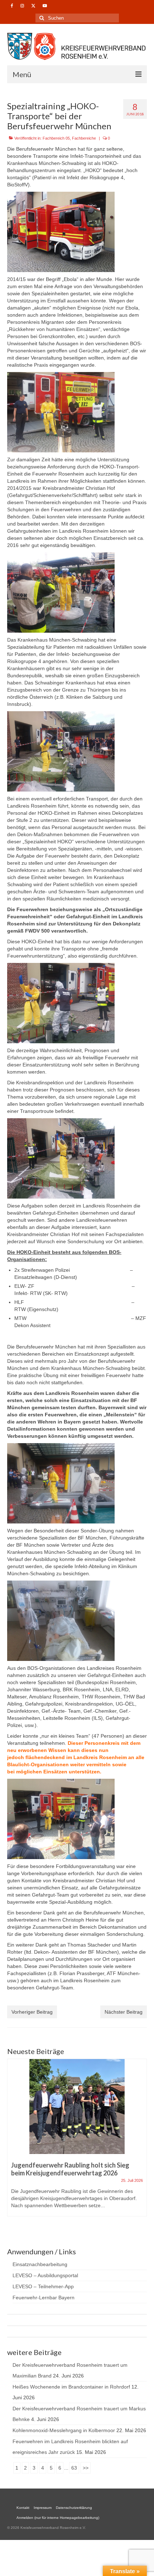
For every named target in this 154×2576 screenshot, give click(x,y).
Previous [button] (13, 2145)
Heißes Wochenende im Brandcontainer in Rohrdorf (71, 2387)
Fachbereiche (84, 138)
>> (86, 2468)
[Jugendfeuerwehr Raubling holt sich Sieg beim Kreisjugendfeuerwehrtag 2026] (77, 2107)
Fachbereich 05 (56, 138)
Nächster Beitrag (124, 2012)
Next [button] (141, 2145)
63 (74, 2468)
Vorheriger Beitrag (32, 2012)
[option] (77, 2141)
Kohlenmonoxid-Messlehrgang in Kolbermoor (64, 2430)
